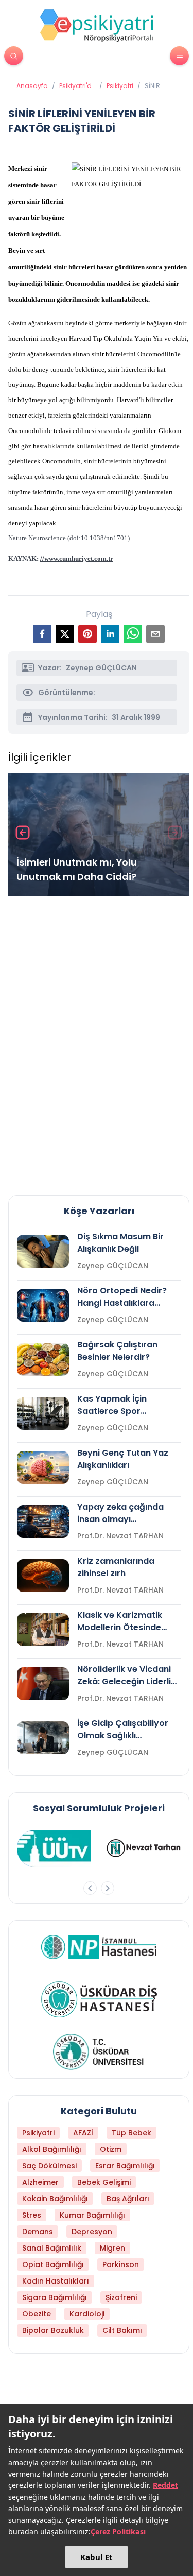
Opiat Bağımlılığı (53, 2264)
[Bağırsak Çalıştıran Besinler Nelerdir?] (43, 1359)
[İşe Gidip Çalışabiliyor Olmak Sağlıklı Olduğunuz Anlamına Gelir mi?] (43, 1738)
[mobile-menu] (179, 56)
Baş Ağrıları (128, 2199)
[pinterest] (87, 634)
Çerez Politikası (118, 2531)
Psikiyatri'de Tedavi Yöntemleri (77, 86)
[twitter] (65, 634)
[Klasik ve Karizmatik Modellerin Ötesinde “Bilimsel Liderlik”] (43, 1630)
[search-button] (14, 56)
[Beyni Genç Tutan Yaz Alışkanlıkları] (43, 1467)
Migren (112, 2248)
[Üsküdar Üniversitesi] (99, 2052)
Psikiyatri (120, 86)
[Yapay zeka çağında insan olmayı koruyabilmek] (43, 1522)
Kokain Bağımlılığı (55, 2199)
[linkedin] (110, 634)
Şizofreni (121, 2297)
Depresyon (92, 2232)
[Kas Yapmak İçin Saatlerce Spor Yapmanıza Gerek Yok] (43, 1413)
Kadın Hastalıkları (56, 2281)
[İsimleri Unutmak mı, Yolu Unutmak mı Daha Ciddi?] (99, 835)
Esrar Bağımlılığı (125, 2166)
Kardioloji (87, 2314)
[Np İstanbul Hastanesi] (99, 1947)
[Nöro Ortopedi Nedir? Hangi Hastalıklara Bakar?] (43, 1305)
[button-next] (108, 1888)
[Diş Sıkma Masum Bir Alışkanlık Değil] (43, 1251)
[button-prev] (90, 1888)
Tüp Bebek (131, 2133)
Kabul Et (97, 2557)
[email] (155, 634)
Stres (32, 2215)
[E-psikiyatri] (97, 25)
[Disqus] (99, 1042)
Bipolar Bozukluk (53, 2330)
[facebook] (42, 634)
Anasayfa (32, 86)
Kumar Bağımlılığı (92, 2215)
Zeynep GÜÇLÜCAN (101, 668)
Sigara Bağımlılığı (55, 2297)
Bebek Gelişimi (104, 2182)
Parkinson (121, 2264)
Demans (38, 2232)
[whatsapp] (133, 634)
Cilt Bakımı (122, 2330)
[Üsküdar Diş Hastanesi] (99, 1999)
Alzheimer (40, 2182)
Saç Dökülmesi (49, 2166)
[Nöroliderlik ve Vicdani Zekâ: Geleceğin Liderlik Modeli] (43, 1684)
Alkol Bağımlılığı (52, 2149)
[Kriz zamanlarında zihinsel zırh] (43, 1576)
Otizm (111, 2149)
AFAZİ (83, 2133)
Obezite (37, 2314)
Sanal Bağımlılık (52, 2248)
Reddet (165, 2485)
